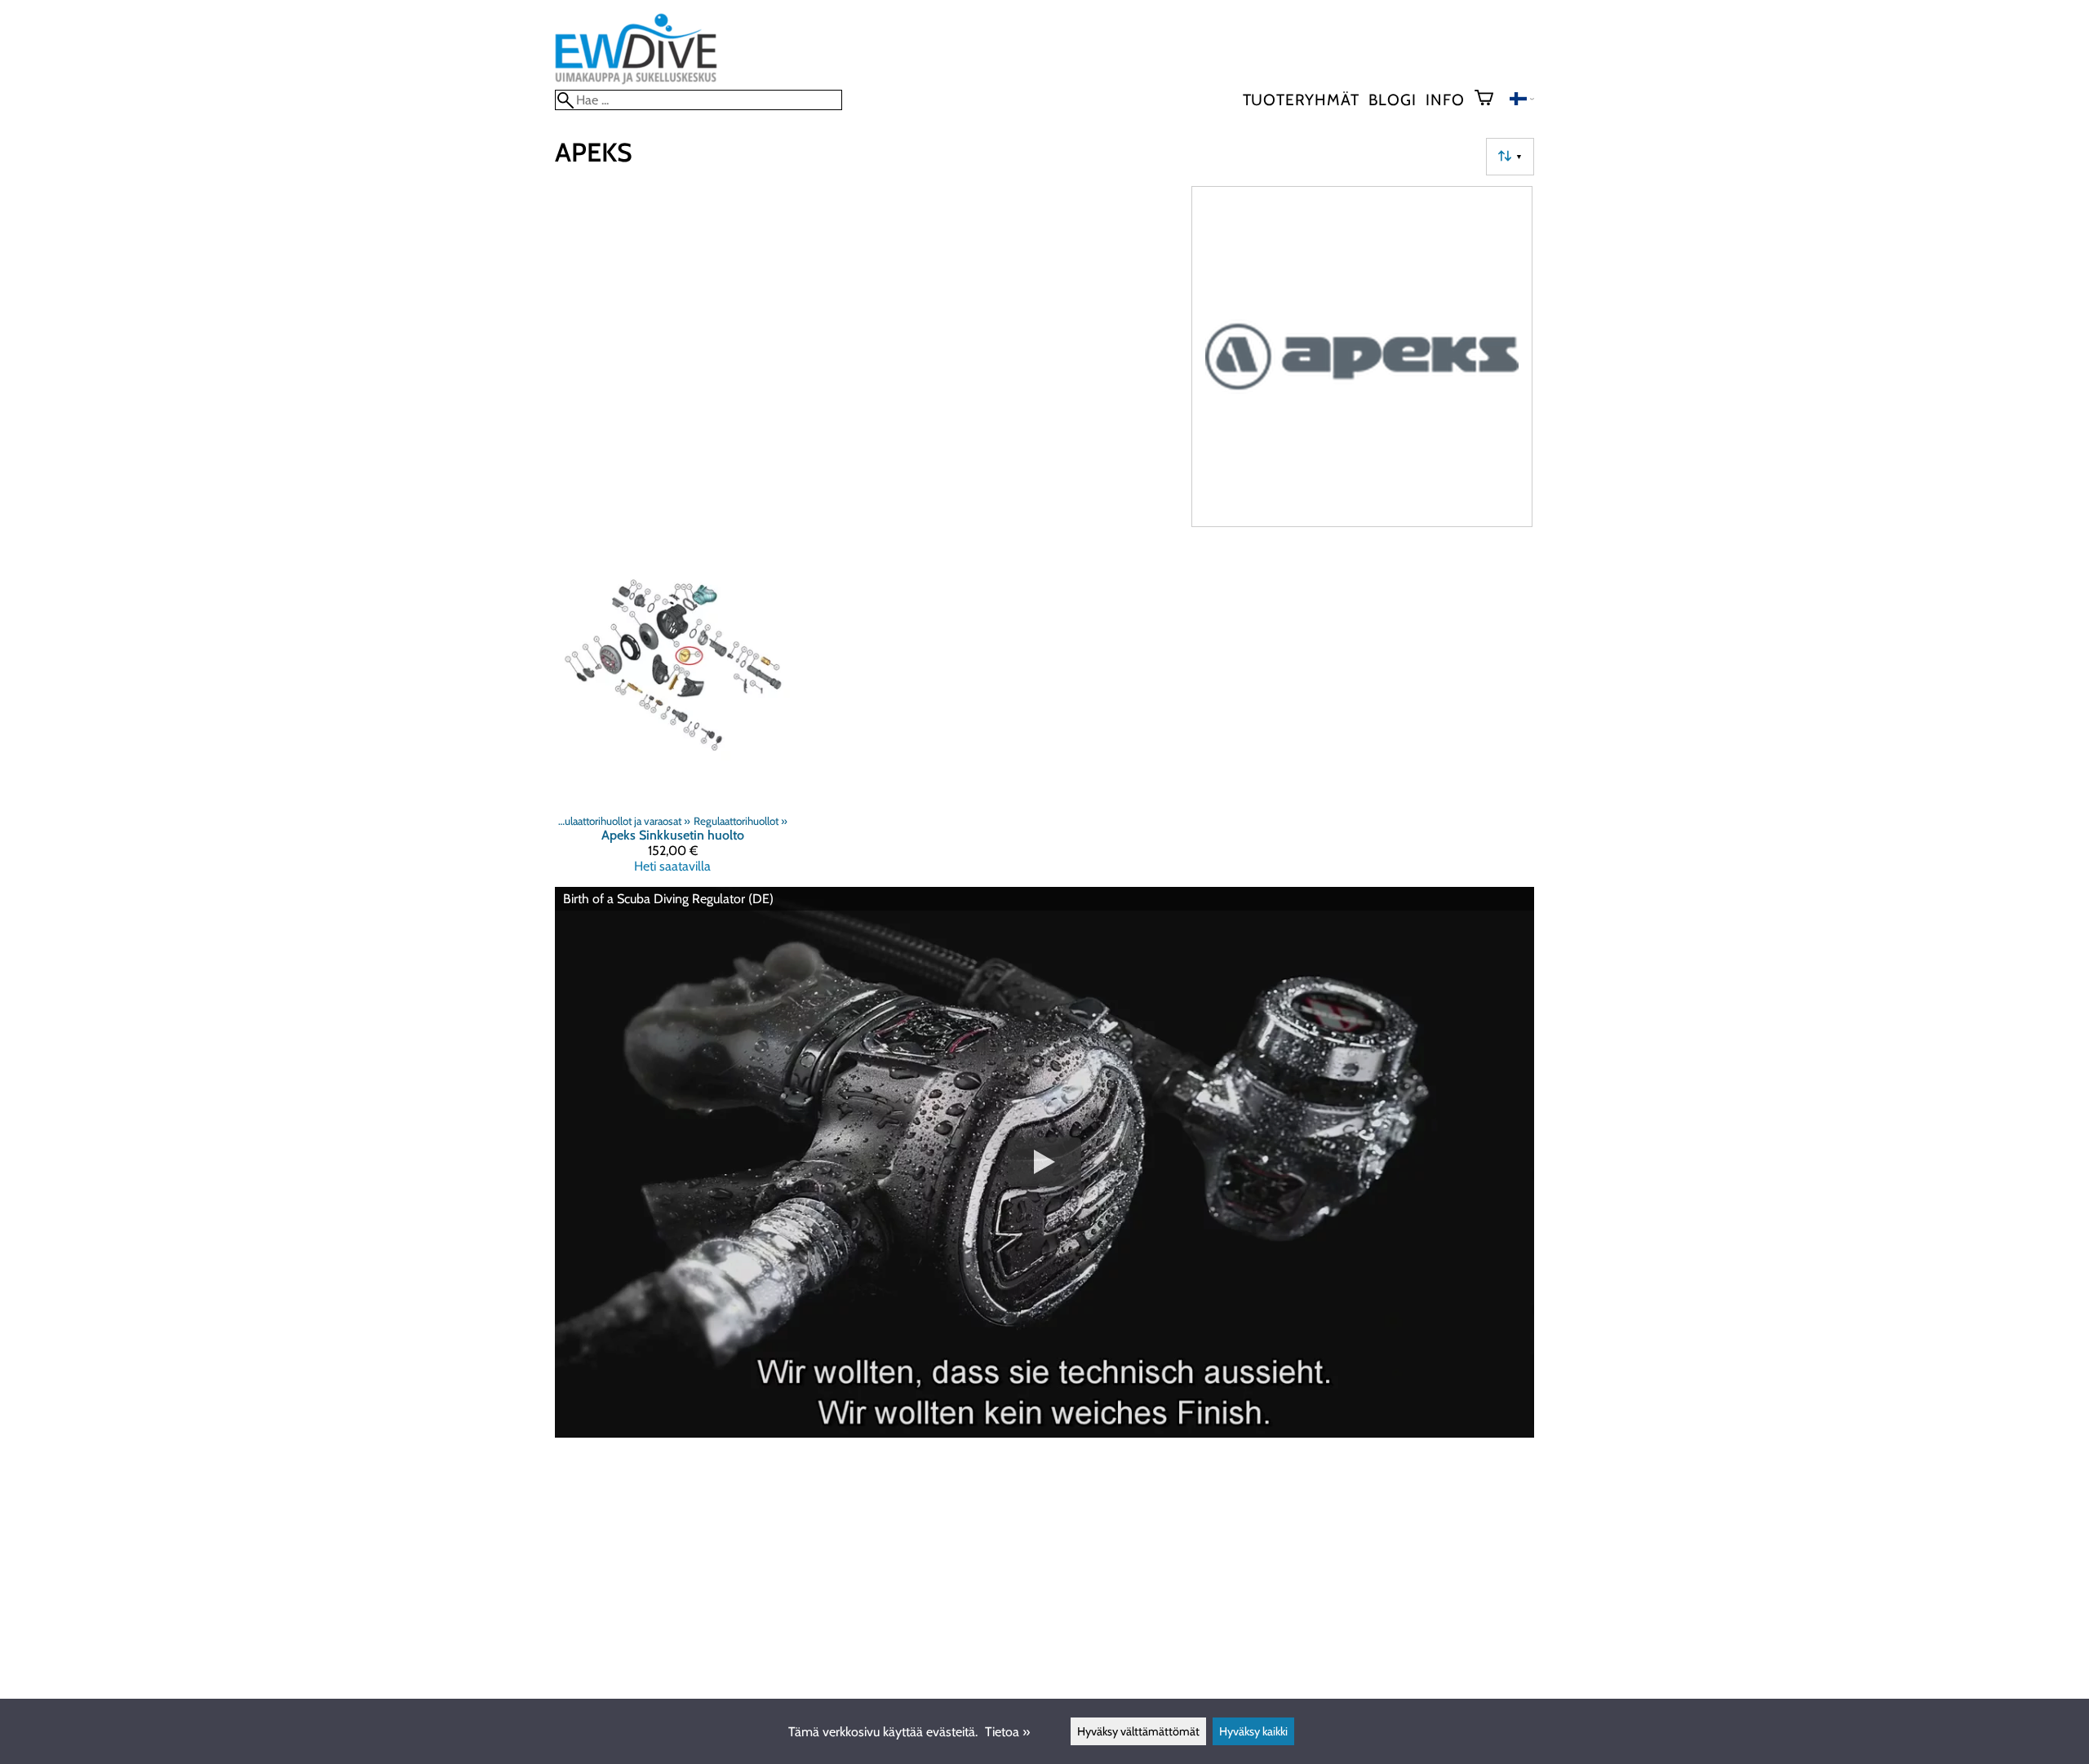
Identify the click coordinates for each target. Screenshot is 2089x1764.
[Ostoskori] (1490, 100)
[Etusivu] (636, 82)
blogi (1392, 100)
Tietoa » (1007, 1732)
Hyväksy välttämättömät (1138, 1731)
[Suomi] (1522, 101)
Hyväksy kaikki (1253, 1731)
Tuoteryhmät (1301, 100)
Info (1445, 100)
